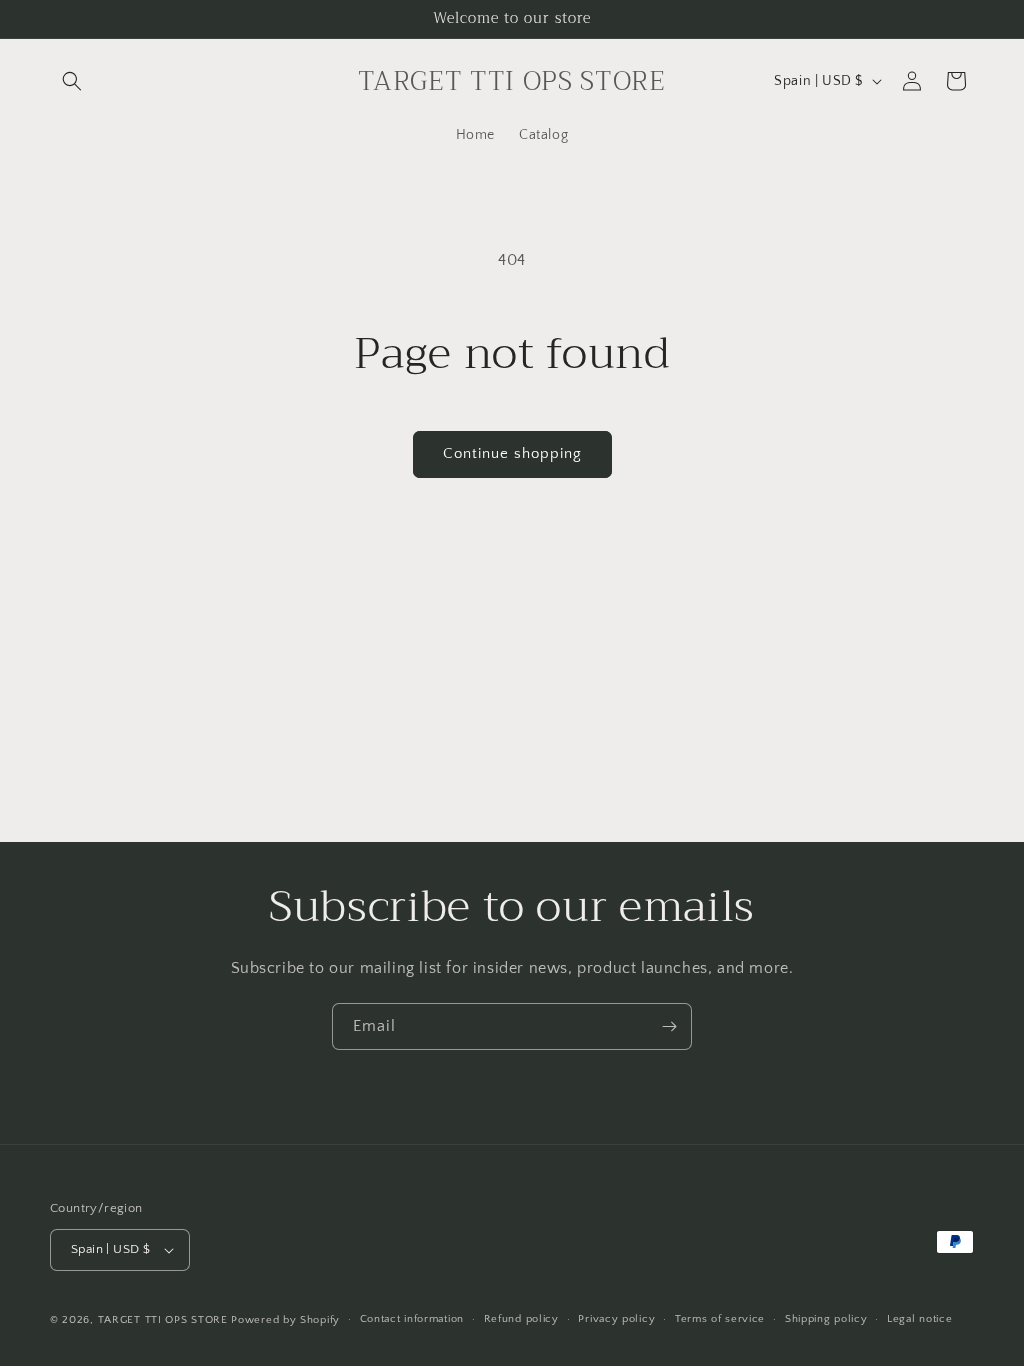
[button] (72, 81)
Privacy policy (616, 1319)
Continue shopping (512, 453)
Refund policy (521, 1319)
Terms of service (720, 1319)
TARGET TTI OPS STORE (163, 1320)
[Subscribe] (669, 1026)
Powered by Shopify (285, 1320)
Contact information (412, 1319)
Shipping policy (826, 1319)
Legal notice (919, 1319)
